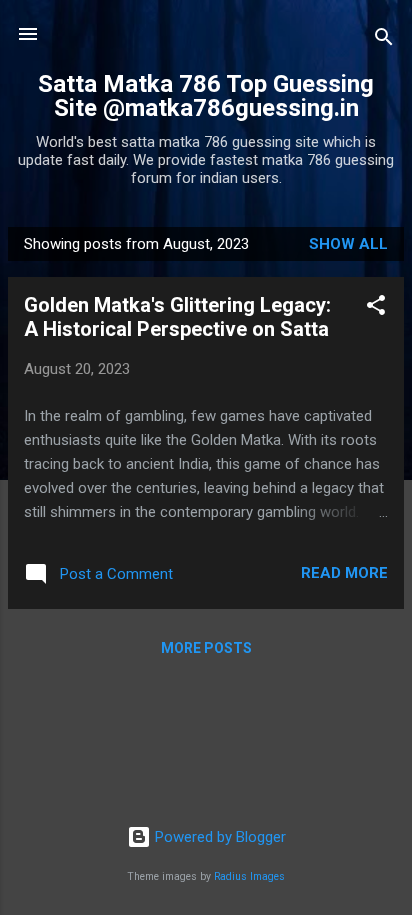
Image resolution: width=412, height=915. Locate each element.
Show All (348, 244)
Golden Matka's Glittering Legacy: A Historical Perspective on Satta (177, 317)
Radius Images (249, 876)
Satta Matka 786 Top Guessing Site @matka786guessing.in (206, 96)
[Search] (384, 40)
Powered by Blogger (218, 837)
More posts (206, 648)
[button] (376, 308)
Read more (344, 573)
